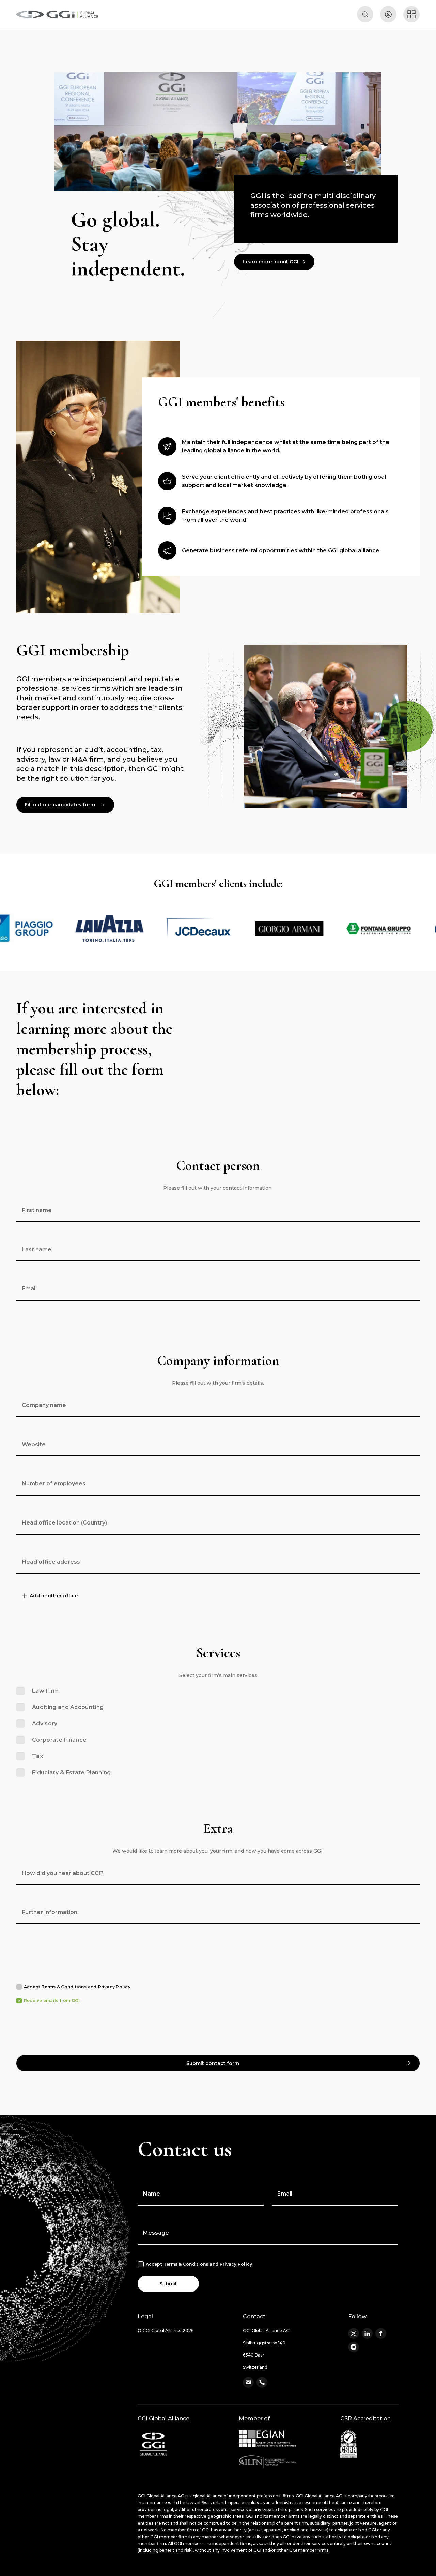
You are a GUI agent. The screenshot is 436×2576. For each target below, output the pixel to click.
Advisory (45, 1723)
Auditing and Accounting (68, 1707)
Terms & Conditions (64, 1987)
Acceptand (77, 1987)
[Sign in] (388, 14)
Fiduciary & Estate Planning (72, 1772)
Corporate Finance (59, 1740)
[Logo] (57, 14)
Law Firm (45, 1691)
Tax (37, 1756)
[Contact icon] (248, 2382)
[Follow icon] (354, 2333)
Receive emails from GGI (52, 2000)
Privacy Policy (114, 1987)
